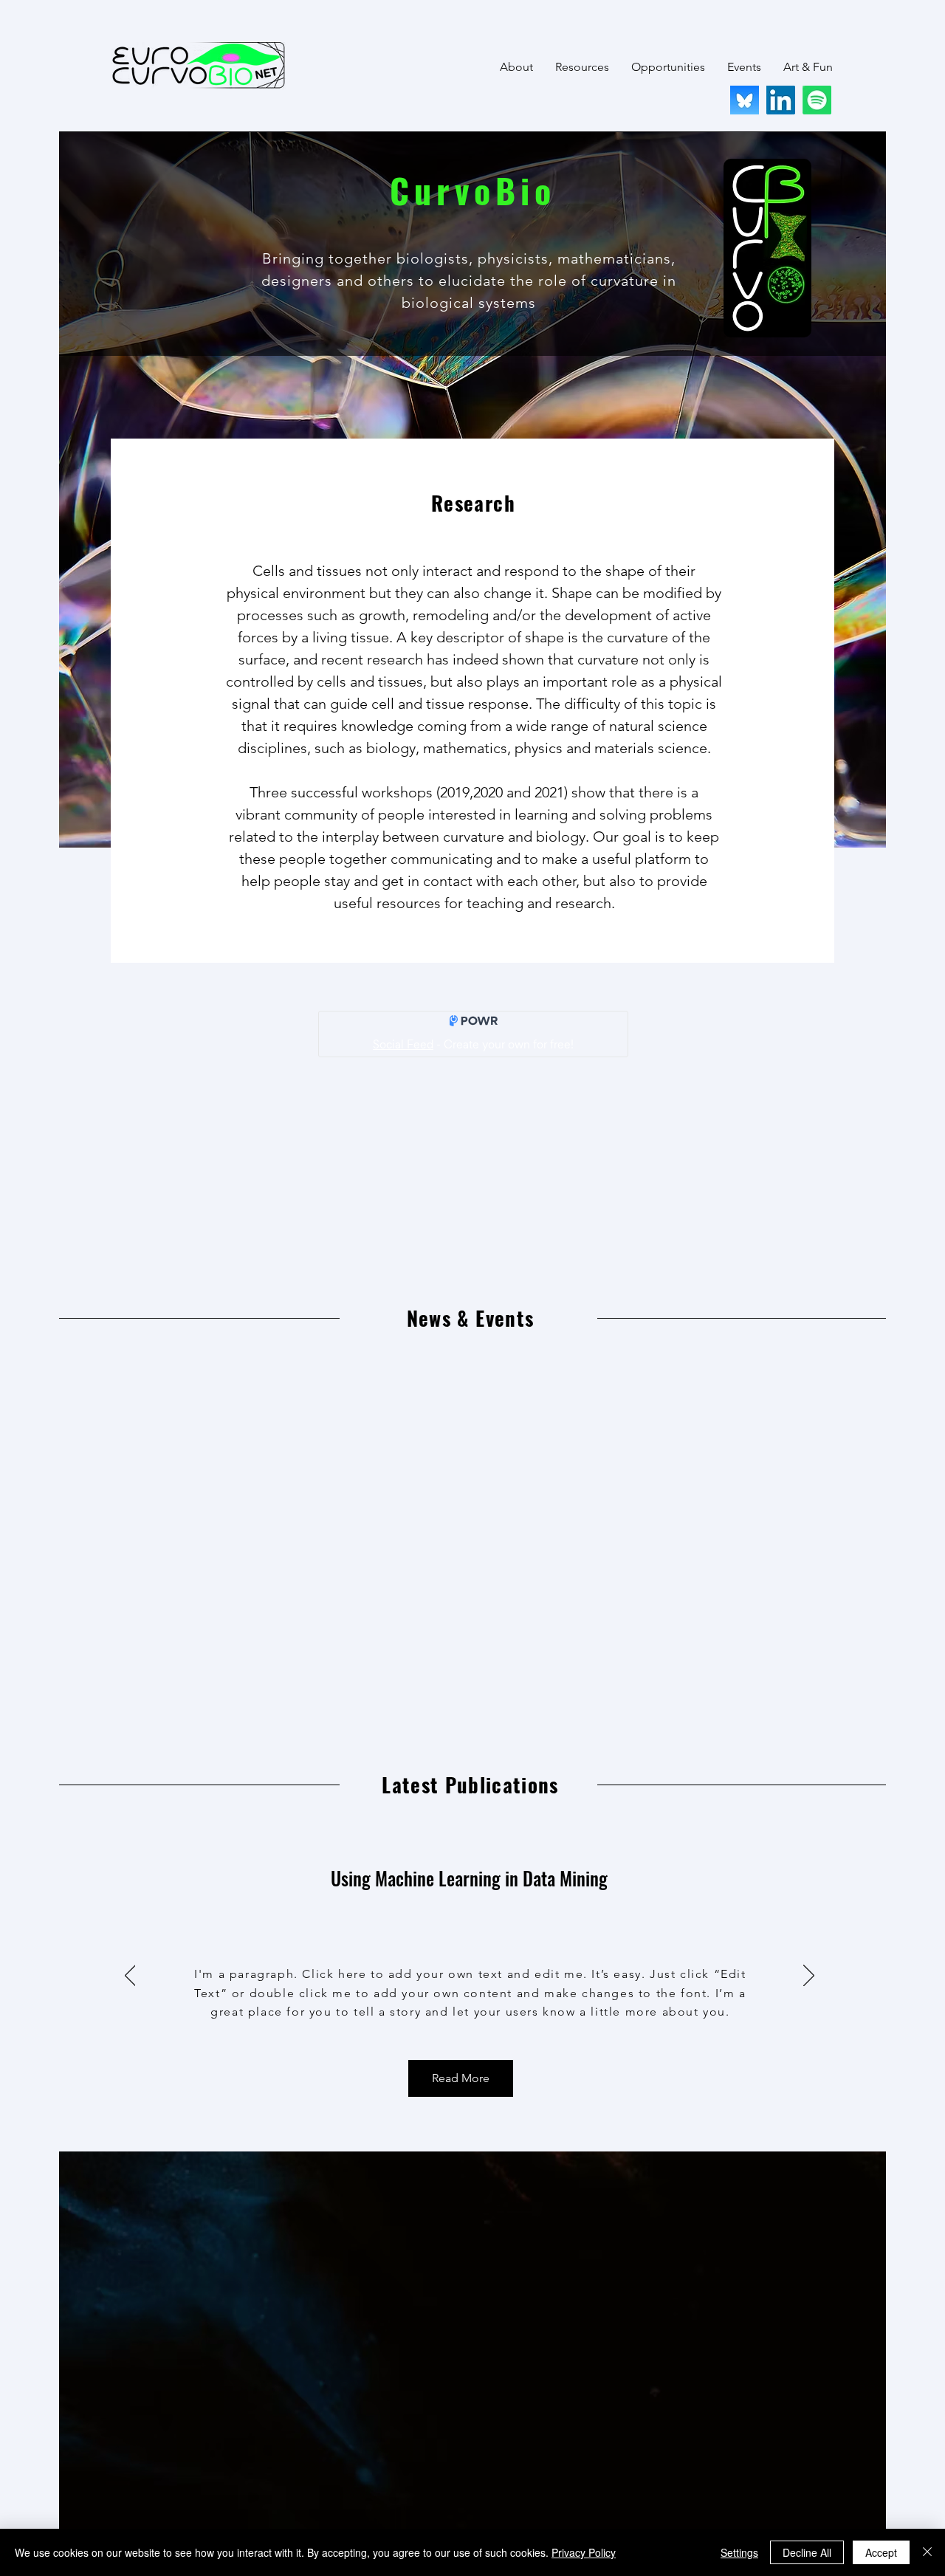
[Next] (809, 1976)
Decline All (807, 2552)
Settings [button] (739, 2552)
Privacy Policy (584, 2552)
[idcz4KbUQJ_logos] (745, 100)
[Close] (927, 2552)
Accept (881, 2552)
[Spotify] (817, 100)
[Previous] (130, 1976)
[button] (516, 67)
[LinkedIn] (781, 100)
